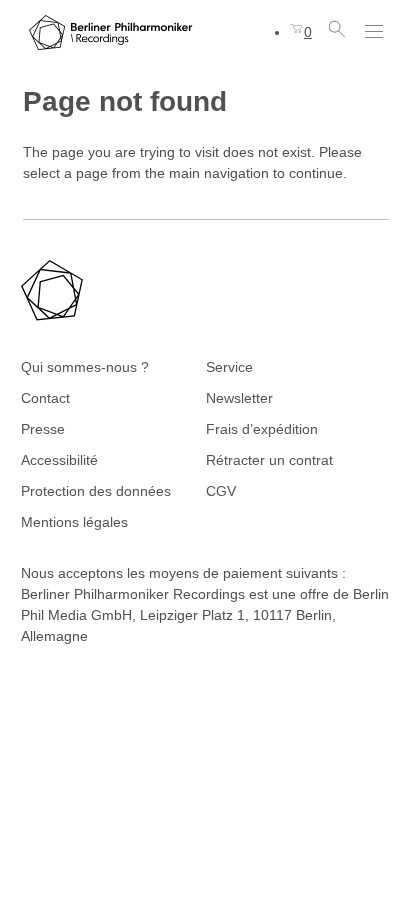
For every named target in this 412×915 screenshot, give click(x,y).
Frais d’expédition (262, 429)
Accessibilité (59, 460)
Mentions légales (74, 522)
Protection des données (96, 491)
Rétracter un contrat (269, 460)
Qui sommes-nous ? (85, 367)
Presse (43, 429)
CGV (221, 491)
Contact (45, 398)
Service (229, 367)
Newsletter (239, 398)
